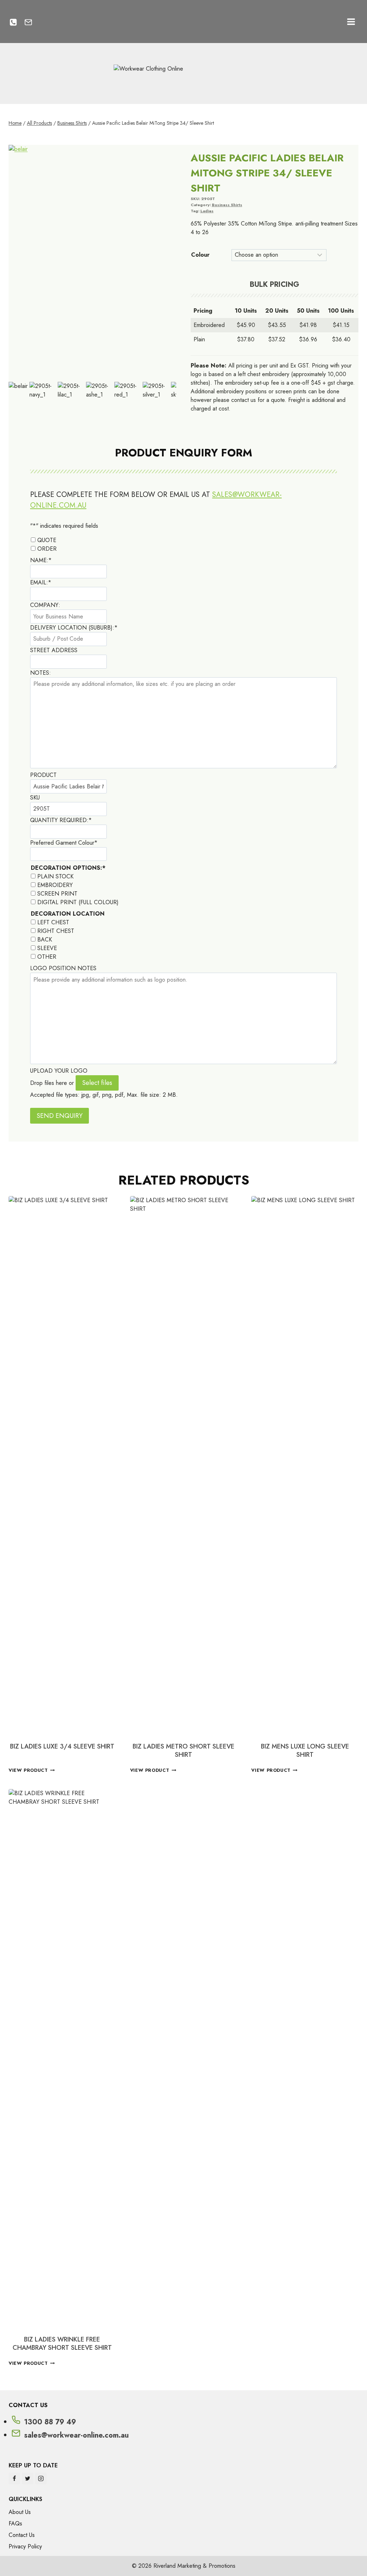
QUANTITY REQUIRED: (61, 820)
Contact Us (22, 2535)
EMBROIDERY (55, 885)
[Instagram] (41, 2478)
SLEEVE (47, 948)
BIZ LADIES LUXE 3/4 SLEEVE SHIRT (62, 1746)
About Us (20, 2512)
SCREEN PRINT (57, 894)
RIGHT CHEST (56, 931)
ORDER (47, 549)
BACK (45, 940)
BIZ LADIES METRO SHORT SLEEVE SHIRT (183, 1750)
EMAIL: (41, 582)
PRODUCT (43, 775)
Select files (97, 1083)
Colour (200, 255)
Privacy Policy (25, 2546)
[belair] (92, 262)
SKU (35, 798)
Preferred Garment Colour (64, 843)
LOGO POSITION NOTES (63, 968)
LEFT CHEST (53, 922)
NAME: (41, 560)
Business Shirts (227, 205)
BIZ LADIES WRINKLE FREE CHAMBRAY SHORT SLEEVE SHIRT (62, 2343)
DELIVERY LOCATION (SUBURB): (74, 628)
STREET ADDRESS (54, 650)
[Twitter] (28, 2478)
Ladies (207, 211)
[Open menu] (351, 22)
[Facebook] (14, 2478)
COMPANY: (45, 605)
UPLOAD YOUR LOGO (59, 1071)
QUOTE (47, 540)
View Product (28, 1771)
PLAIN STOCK (55, 876)
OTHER (47, 957)
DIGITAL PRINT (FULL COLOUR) (78, 902)
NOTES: (40, 673)
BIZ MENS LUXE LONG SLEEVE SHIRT (305, 1750)
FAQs (15, 2523)
